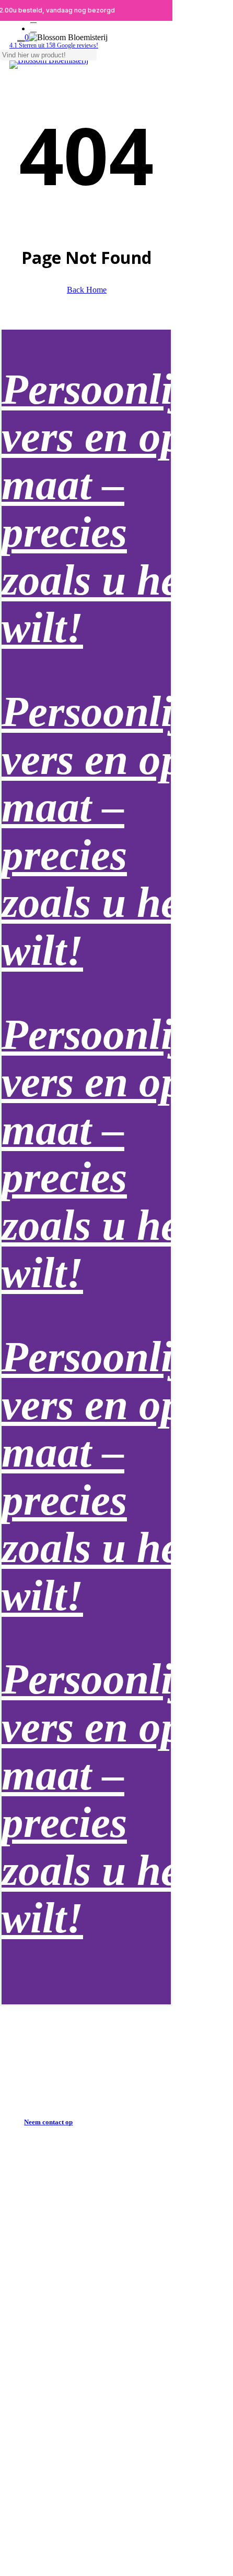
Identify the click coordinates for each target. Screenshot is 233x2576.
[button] (48, 2122)
